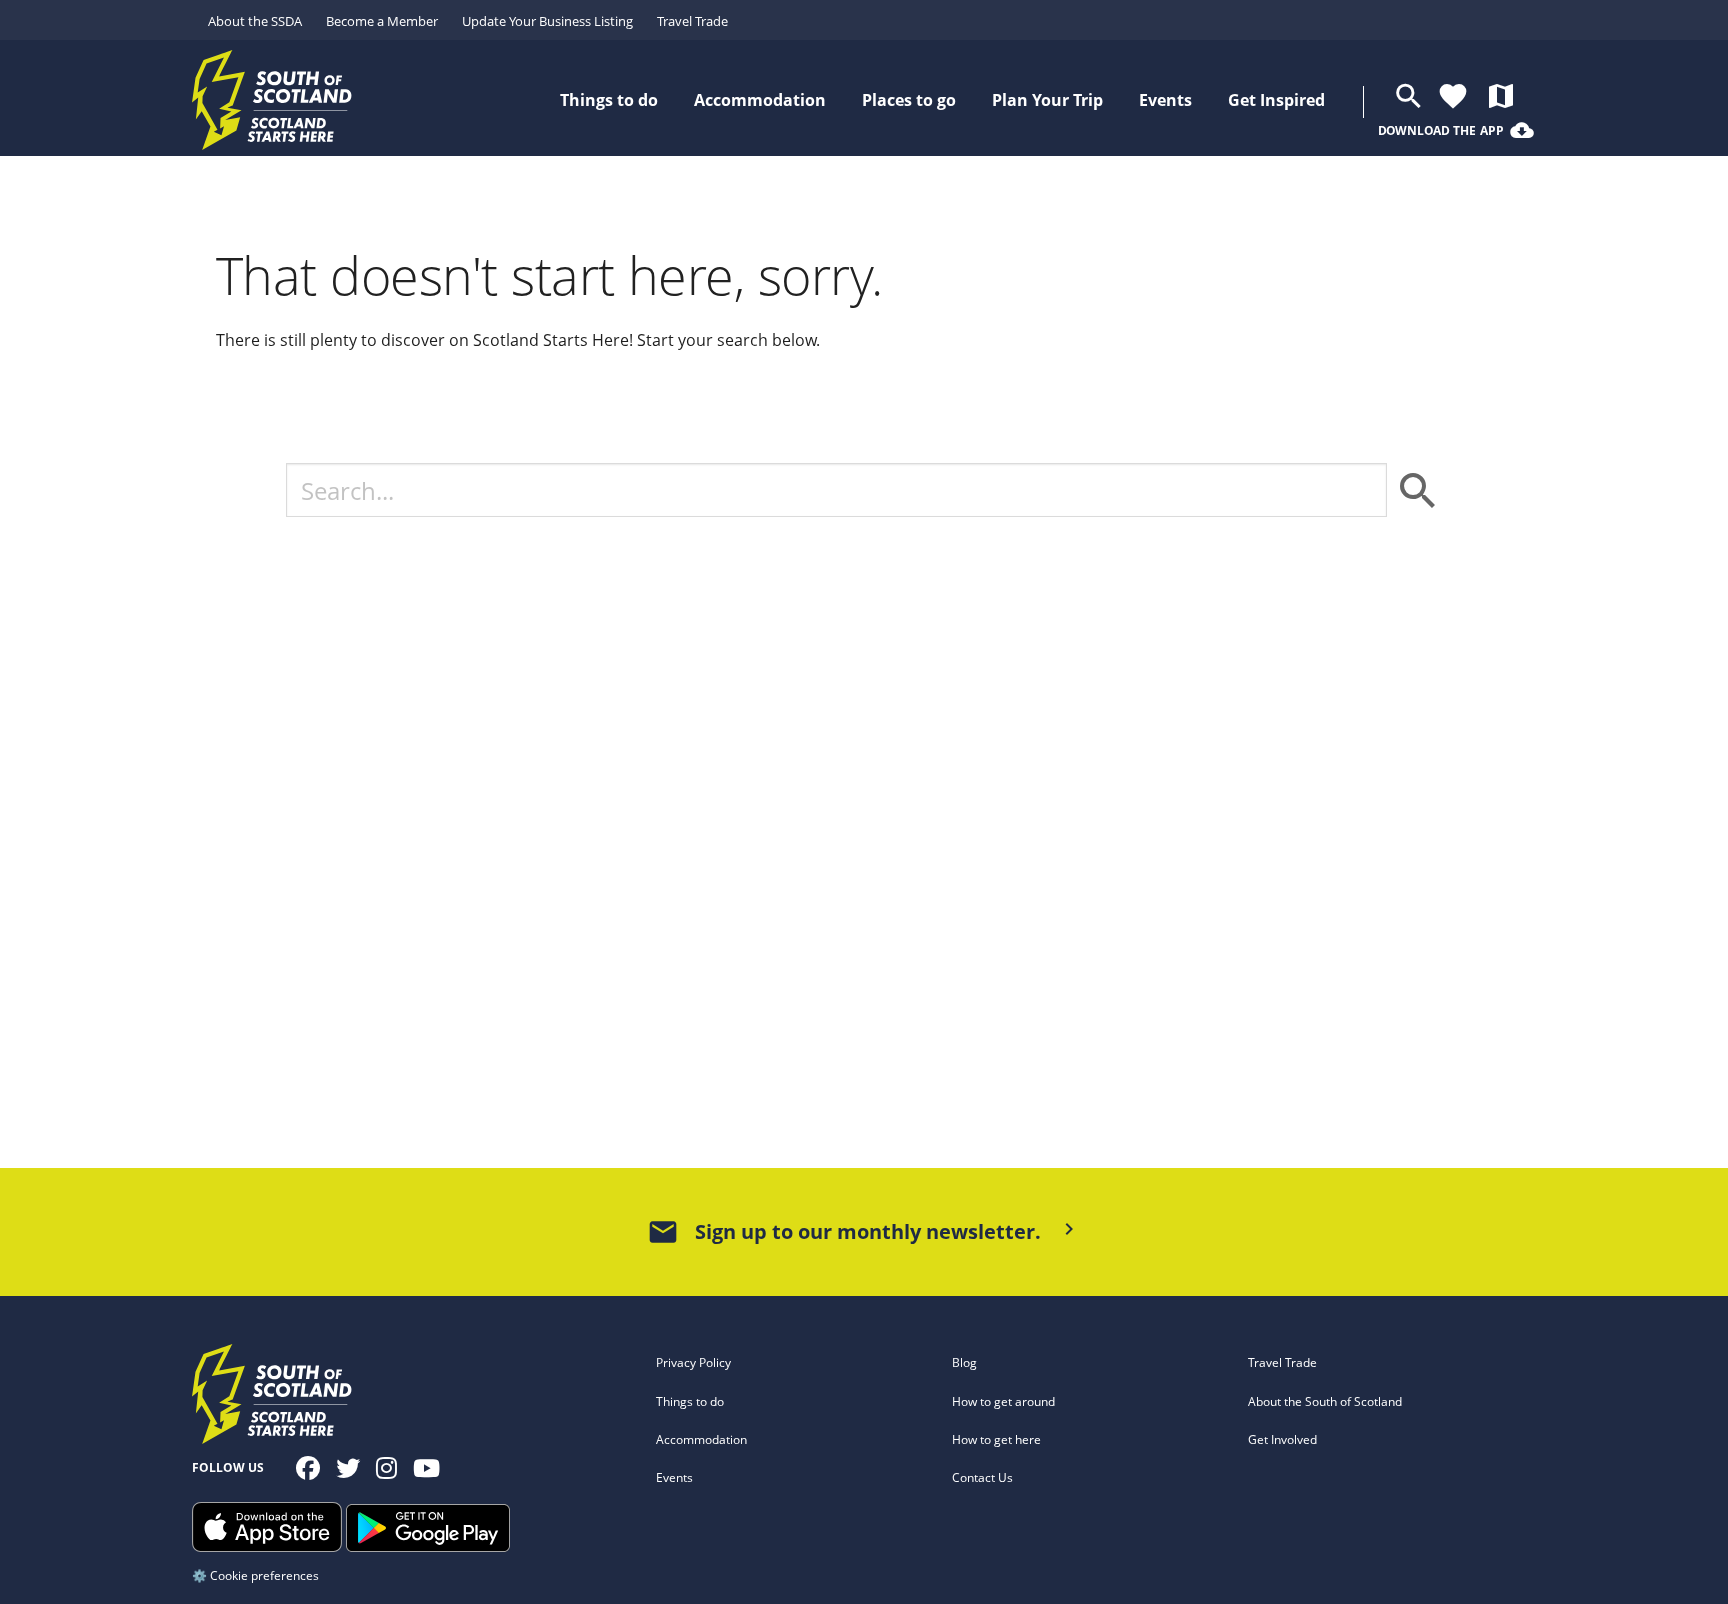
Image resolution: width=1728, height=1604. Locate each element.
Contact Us (982, 1477)
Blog (964, 1362)
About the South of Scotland (1325, 1401)
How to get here (996, 1439)
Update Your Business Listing (547, 21)
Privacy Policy (693, 1362)
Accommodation (701, 1439)
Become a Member (382, 21)
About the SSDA (255, 21)
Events (674, 1477)
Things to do (690, 1401)
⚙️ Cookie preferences (255, 1575)
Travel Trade (692, 21)
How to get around (1003, 1401)
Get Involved (1282, 1439)
